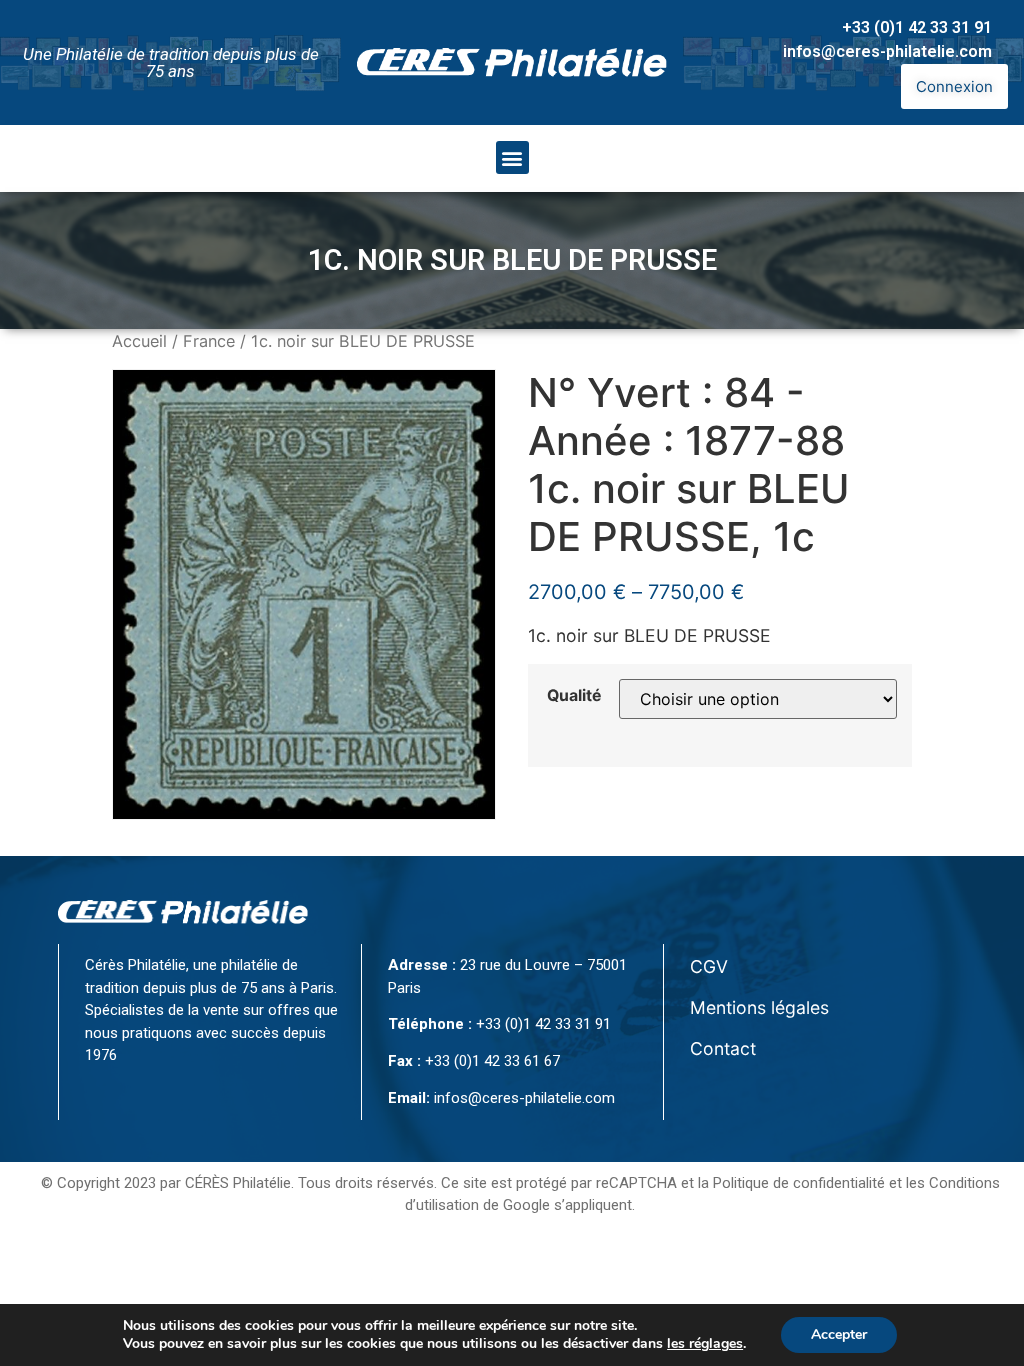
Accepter (839, 1334)
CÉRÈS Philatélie (238, 1183)
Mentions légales (759, 1007)
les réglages (705, 1344)
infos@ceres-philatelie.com (887, 51)
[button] (512, 157)
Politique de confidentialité (799, 1183)
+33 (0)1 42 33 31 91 (917, 27)
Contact (723, 1048)
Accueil (139, 341)
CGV (709, 966)
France (209, 341)
